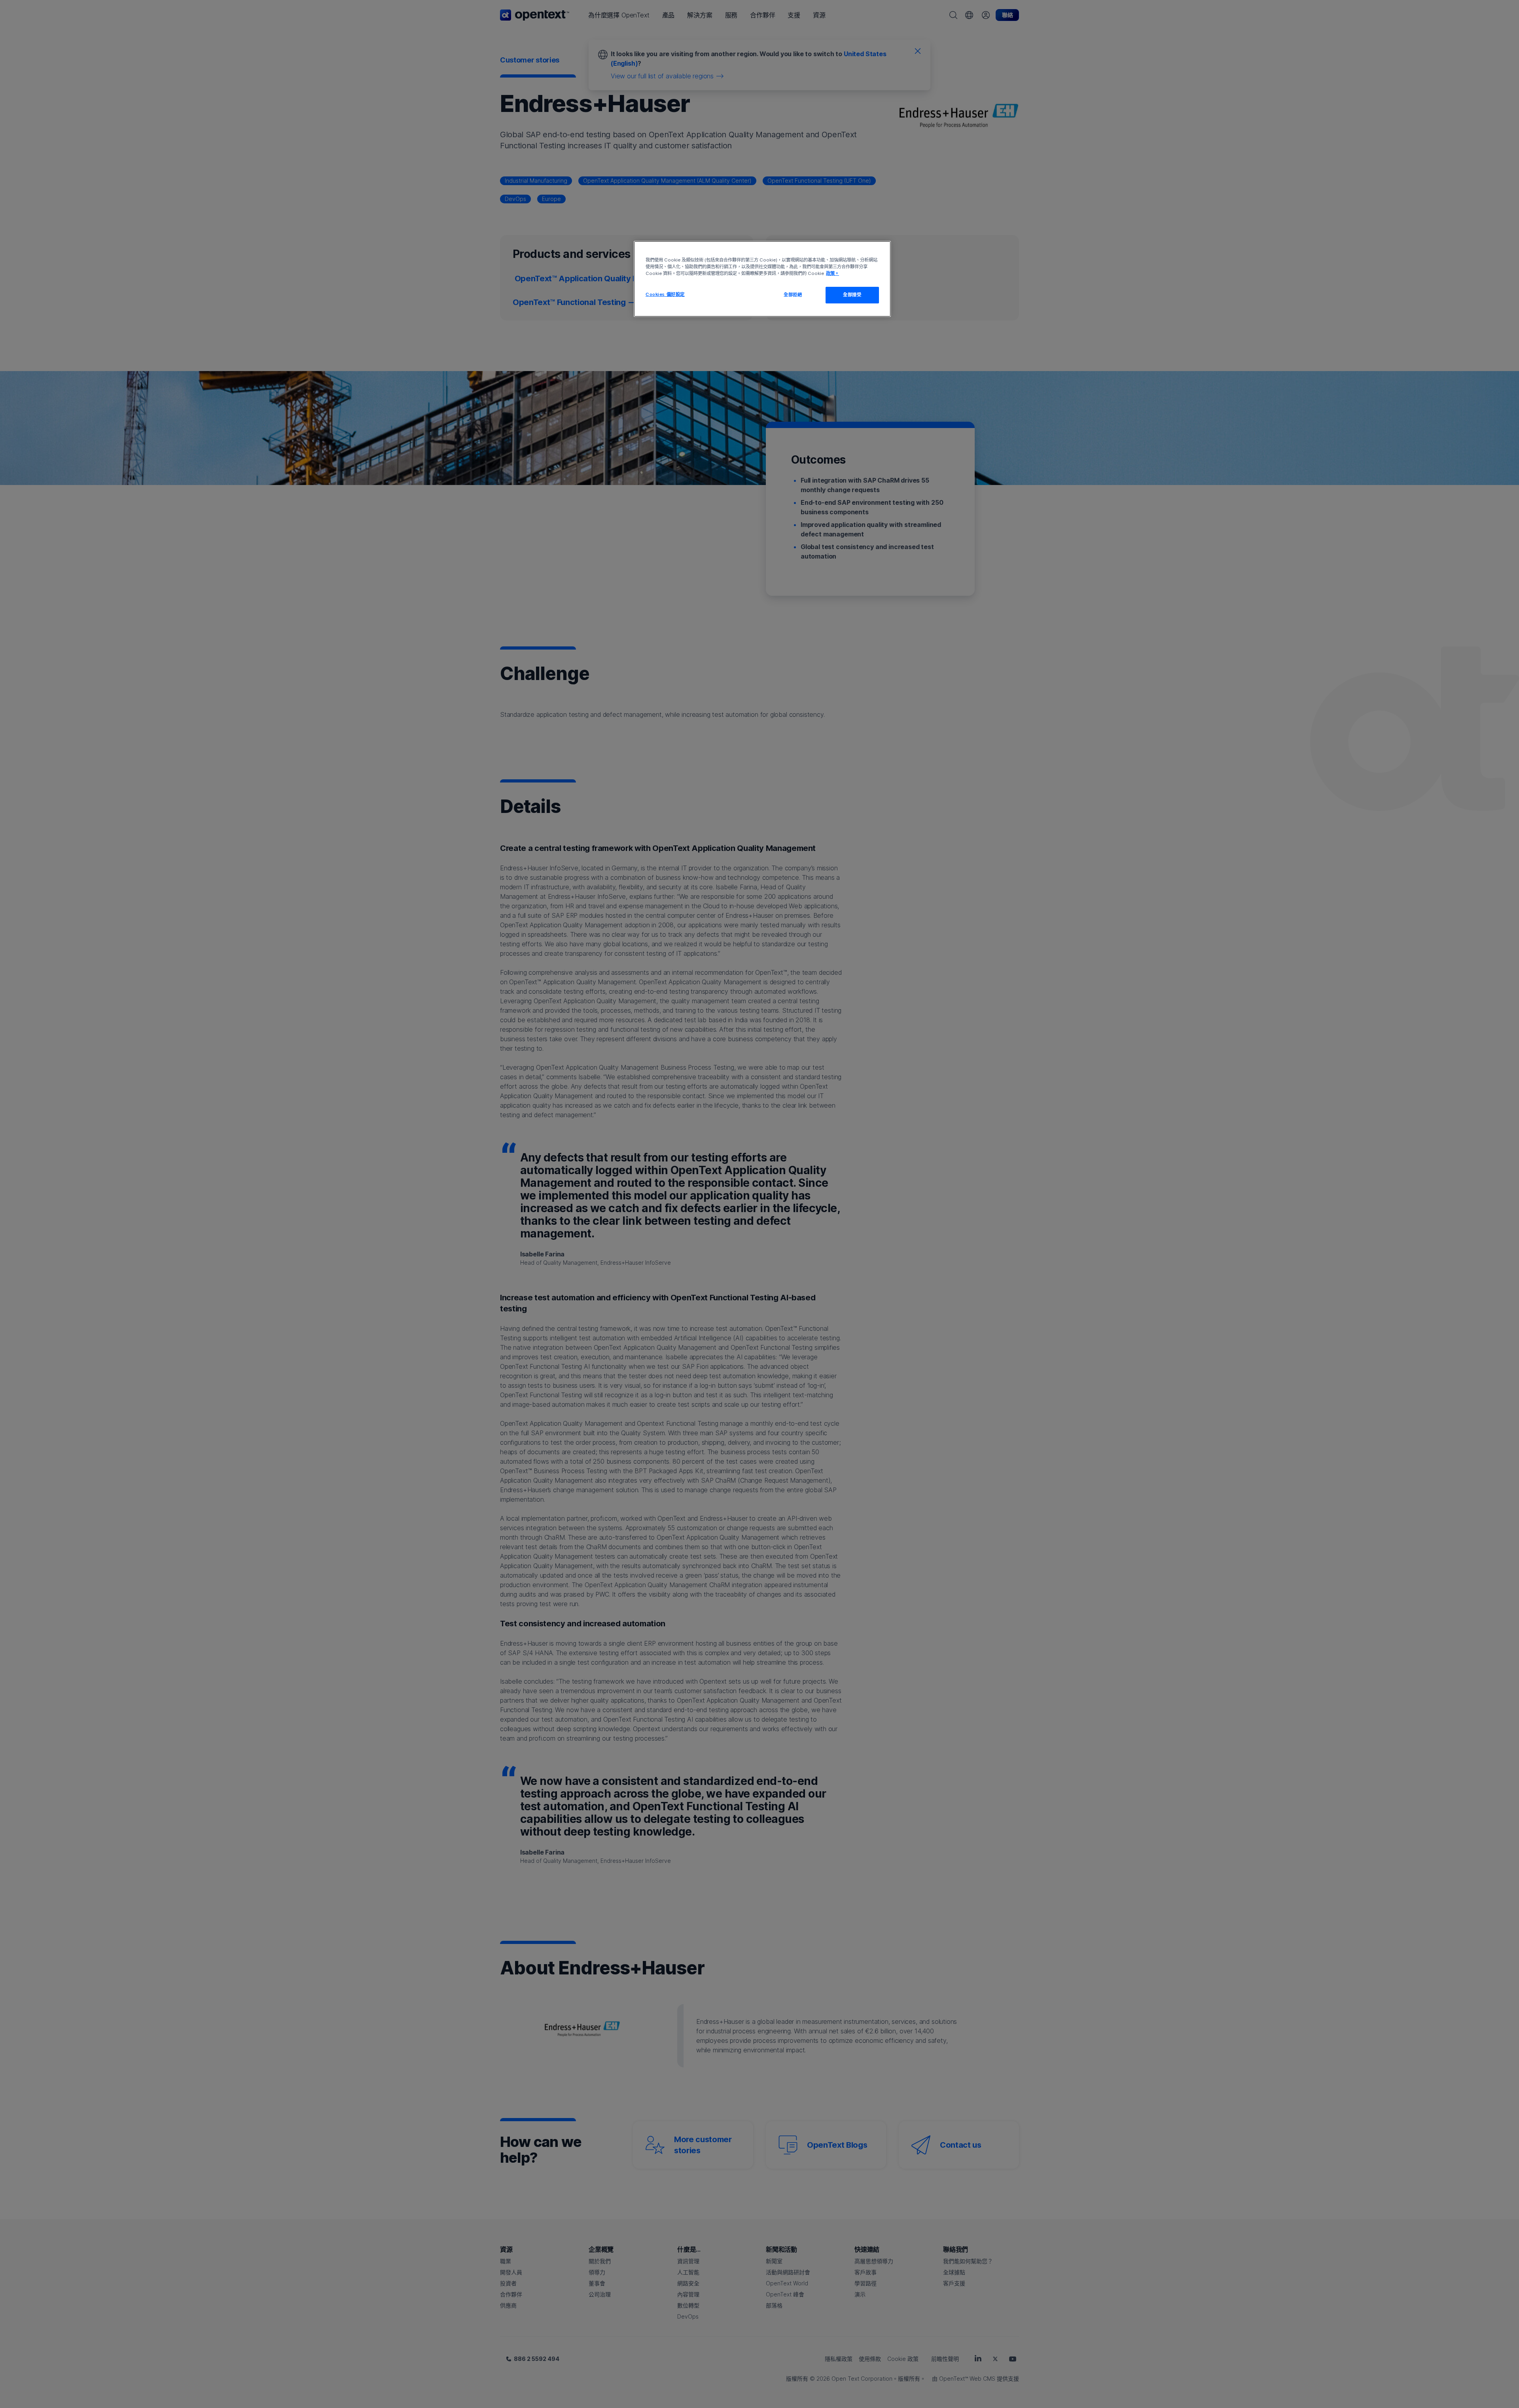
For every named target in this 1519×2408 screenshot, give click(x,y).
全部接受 (852, 295)
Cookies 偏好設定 (665, 294)
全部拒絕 (793, 295)
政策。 (832, 273)
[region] (762, 279)
